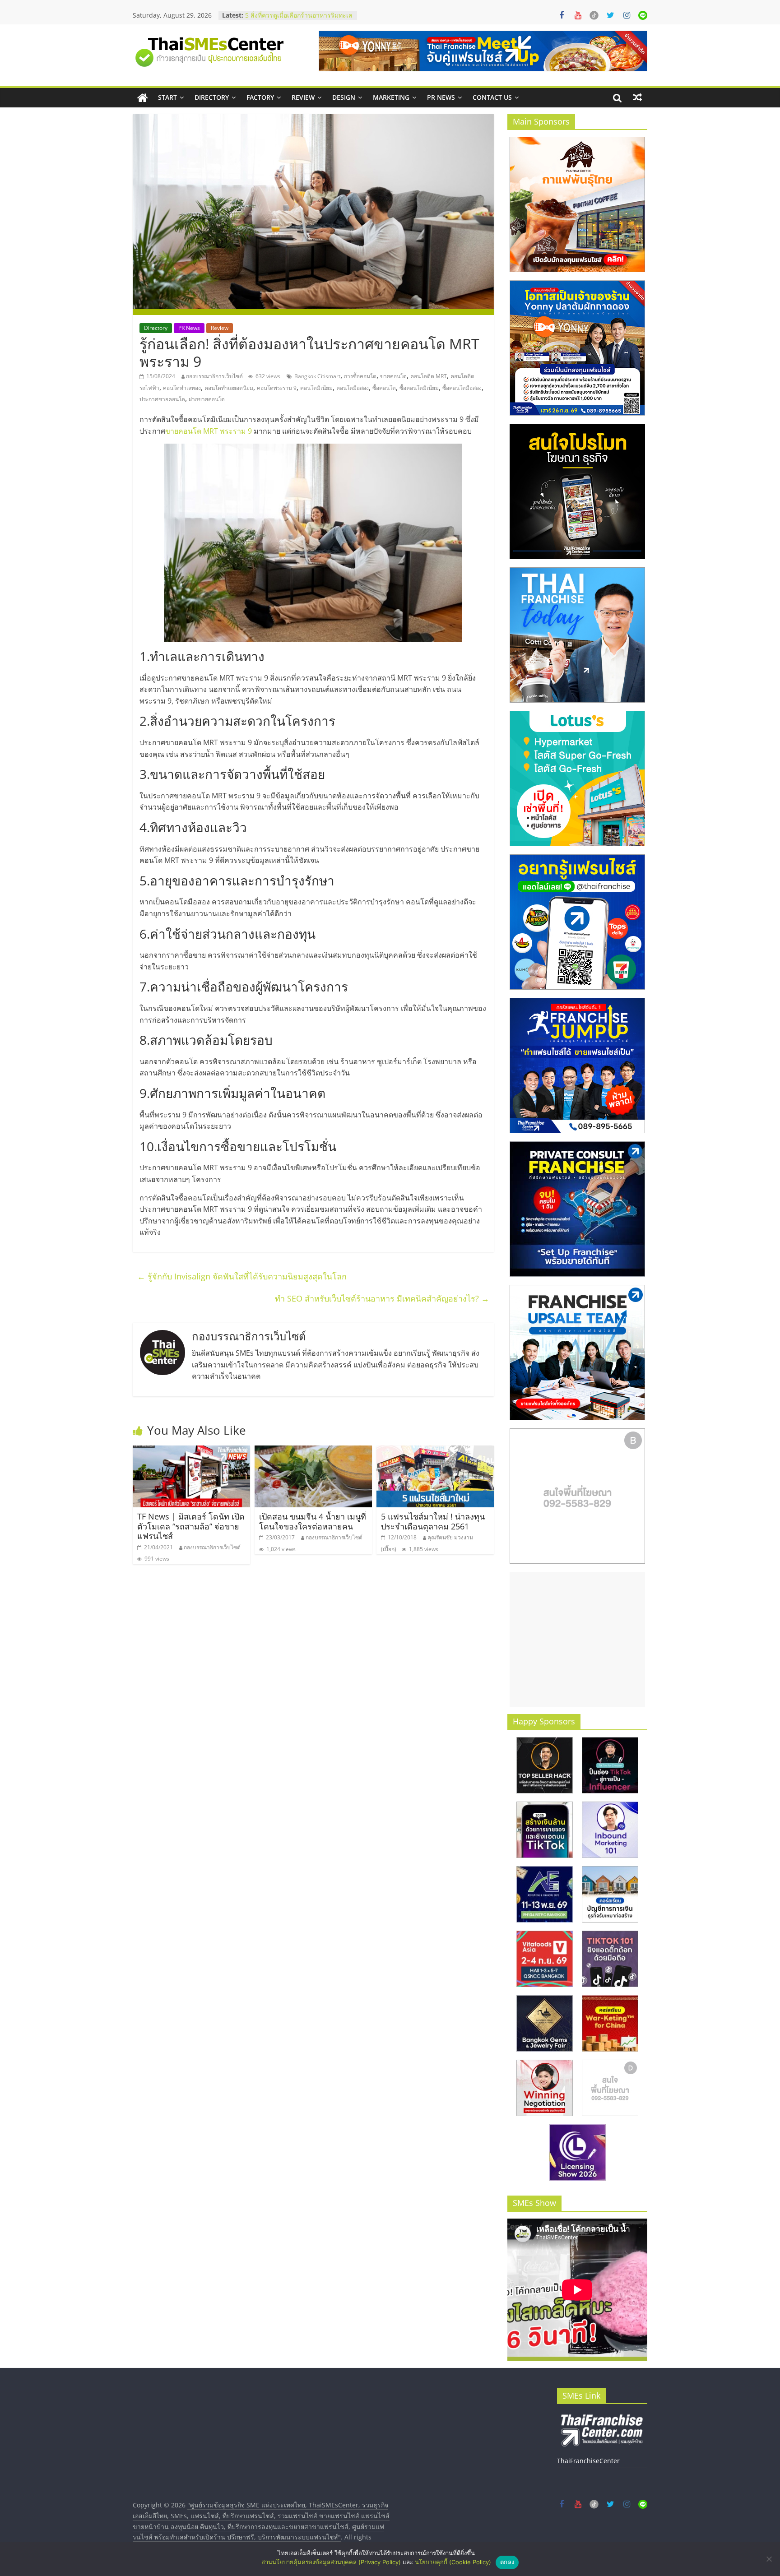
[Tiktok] (594, 15)
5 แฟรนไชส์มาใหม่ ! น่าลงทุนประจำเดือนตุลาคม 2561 (433, 1521)
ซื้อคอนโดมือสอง (462, 388)
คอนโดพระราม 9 (277, 388)
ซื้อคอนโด (384, 388)
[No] (769, 2559)
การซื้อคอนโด (360, 376)
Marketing (391, 97)
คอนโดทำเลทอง (182, 388)
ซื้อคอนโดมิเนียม (419, 388)
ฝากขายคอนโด (207, 399)
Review (303, 97)
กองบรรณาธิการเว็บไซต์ (214, 376)
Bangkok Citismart (317, 376)
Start (167, 97)
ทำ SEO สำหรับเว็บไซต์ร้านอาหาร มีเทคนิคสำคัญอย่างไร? (382, 1298)
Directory (212, 97)
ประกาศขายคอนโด (162, 399)
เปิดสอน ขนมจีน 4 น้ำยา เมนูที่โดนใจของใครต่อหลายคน (313, 1521)
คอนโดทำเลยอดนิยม (229, 388)
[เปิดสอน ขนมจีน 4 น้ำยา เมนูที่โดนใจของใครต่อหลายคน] (313, 1451)
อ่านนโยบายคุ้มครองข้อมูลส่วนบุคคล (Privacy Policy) (331, 2562)
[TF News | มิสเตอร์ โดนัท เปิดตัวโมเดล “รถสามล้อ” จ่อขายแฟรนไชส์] (191, 1451)
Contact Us (492, 97)
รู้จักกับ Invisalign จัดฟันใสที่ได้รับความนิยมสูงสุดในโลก (242, 1276)
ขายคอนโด (393, 376)
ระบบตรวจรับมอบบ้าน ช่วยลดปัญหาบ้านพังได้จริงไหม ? (295, 11)
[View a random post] (637, 97)
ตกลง (507, 2562)
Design (344, 97)
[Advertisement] (577, 1640)
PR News (441, 97)
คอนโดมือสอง (353, 388)
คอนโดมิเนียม (316, 388)
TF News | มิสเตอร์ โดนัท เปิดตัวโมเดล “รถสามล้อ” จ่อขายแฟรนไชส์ (191, 1526)
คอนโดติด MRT (429, 376)
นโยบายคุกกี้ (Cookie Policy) (453, 2562)
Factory (260, 97)
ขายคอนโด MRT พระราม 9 (209, 431)
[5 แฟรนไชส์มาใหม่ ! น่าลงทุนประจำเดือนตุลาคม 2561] (435, 1451)
